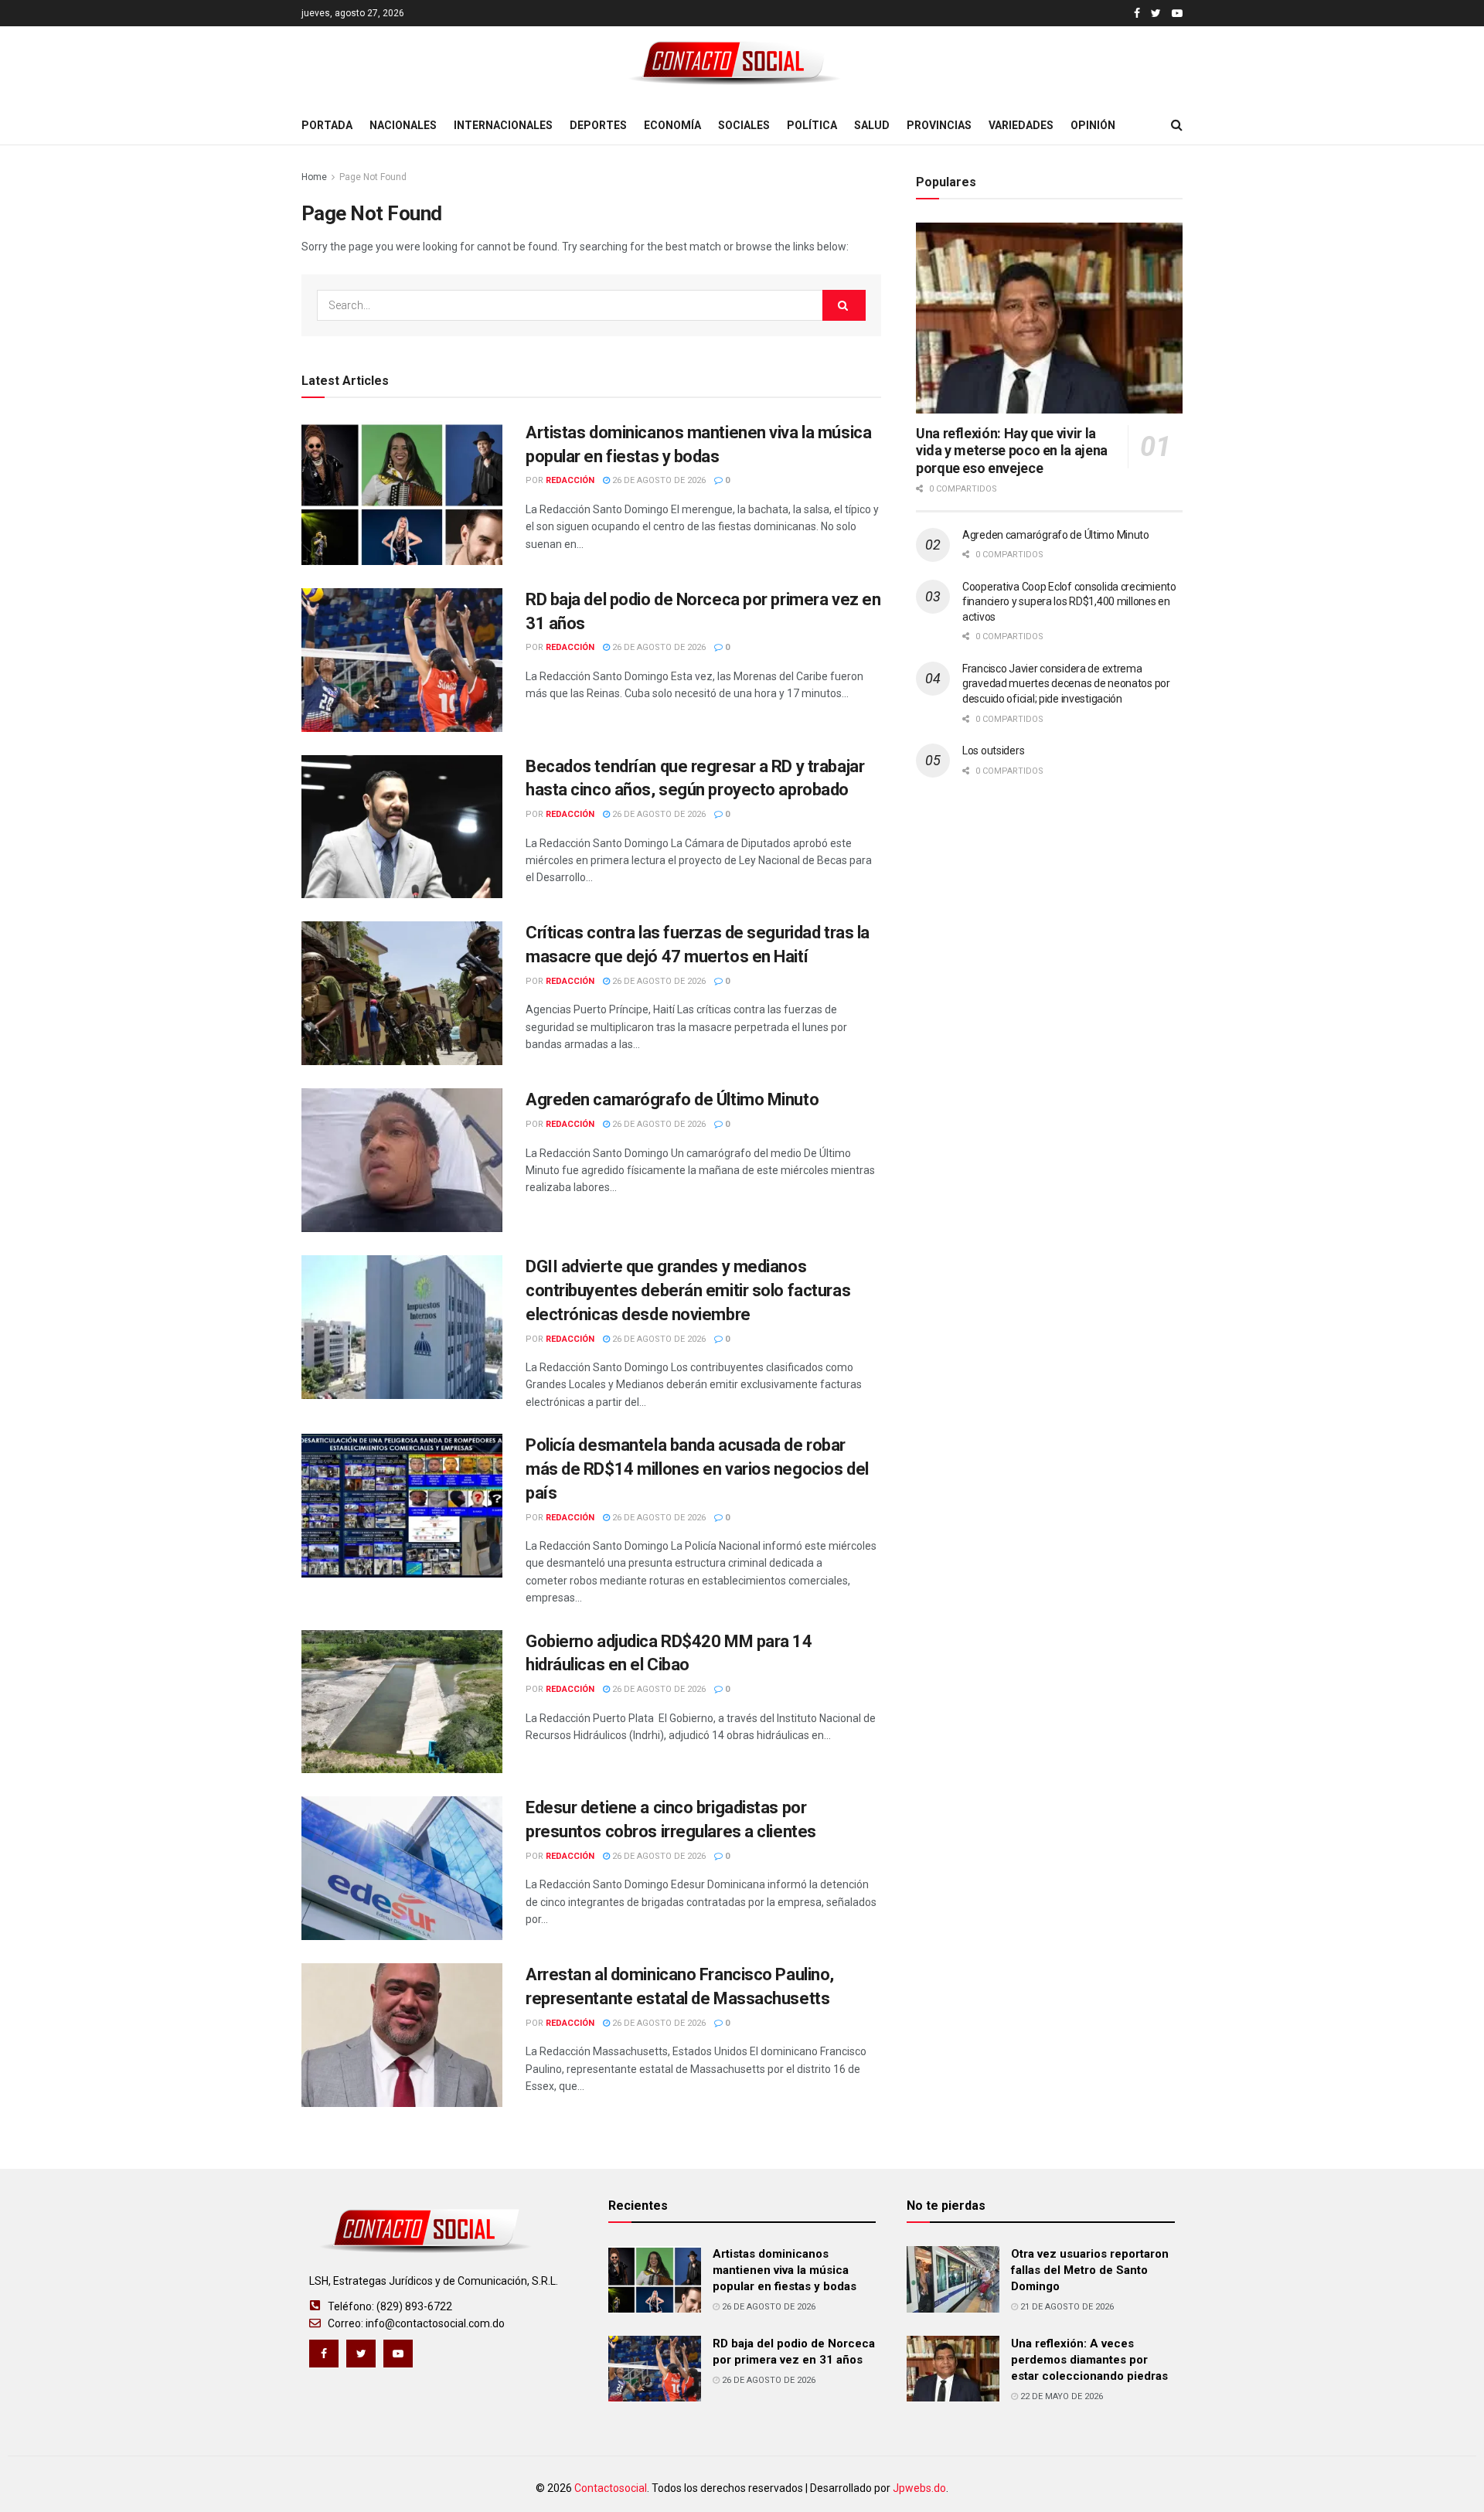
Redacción (570, 480)
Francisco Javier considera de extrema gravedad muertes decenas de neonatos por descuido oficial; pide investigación (1066, 684)
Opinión (1093, 125)
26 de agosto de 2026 (658, 480)
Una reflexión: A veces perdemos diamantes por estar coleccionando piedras (1089, 2360)
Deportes (598, 125)
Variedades (1021, 125)
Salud (872, 125)
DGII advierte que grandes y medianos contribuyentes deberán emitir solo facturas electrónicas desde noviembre (688, 1290)
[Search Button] (844, 305)
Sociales (744, 125)
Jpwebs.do (919, 2488)
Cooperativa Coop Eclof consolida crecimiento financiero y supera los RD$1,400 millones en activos (1069, 602)
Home (314, 177)
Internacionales (503, 125)
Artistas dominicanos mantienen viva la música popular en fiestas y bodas (785, 2270)
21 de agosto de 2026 (1066, 2307)
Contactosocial (611, 2488)
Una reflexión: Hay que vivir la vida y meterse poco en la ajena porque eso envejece (1012, 451)
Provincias (939, 125)
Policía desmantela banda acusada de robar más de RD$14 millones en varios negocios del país (697, 1469)
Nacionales (403, 125)
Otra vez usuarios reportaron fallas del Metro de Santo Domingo (1090, 2270)
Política (812, 125)
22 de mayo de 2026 (1060, 2396)
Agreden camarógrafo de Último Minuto (672, 1099)
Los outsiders (993, 751)
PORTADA (327, 125)
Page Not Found (373, 177)
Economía (672, 125)
